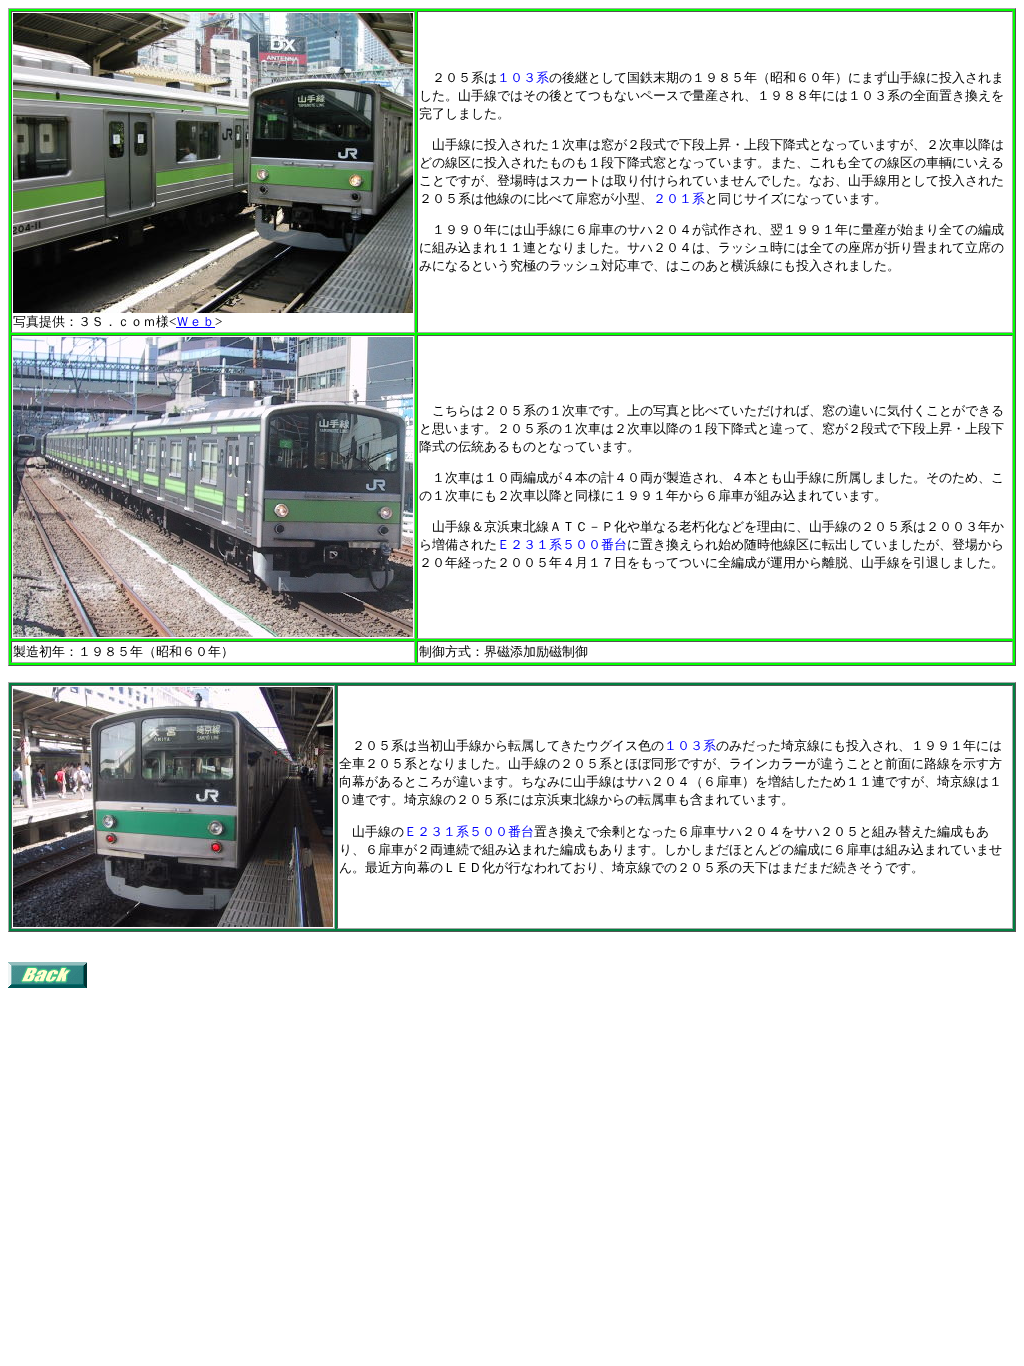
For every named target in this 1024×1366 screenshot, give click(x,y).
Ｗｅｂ (195, 321)
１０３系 (523, 77)
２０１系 (679, 198)
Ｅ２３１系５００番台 (562, 544)
